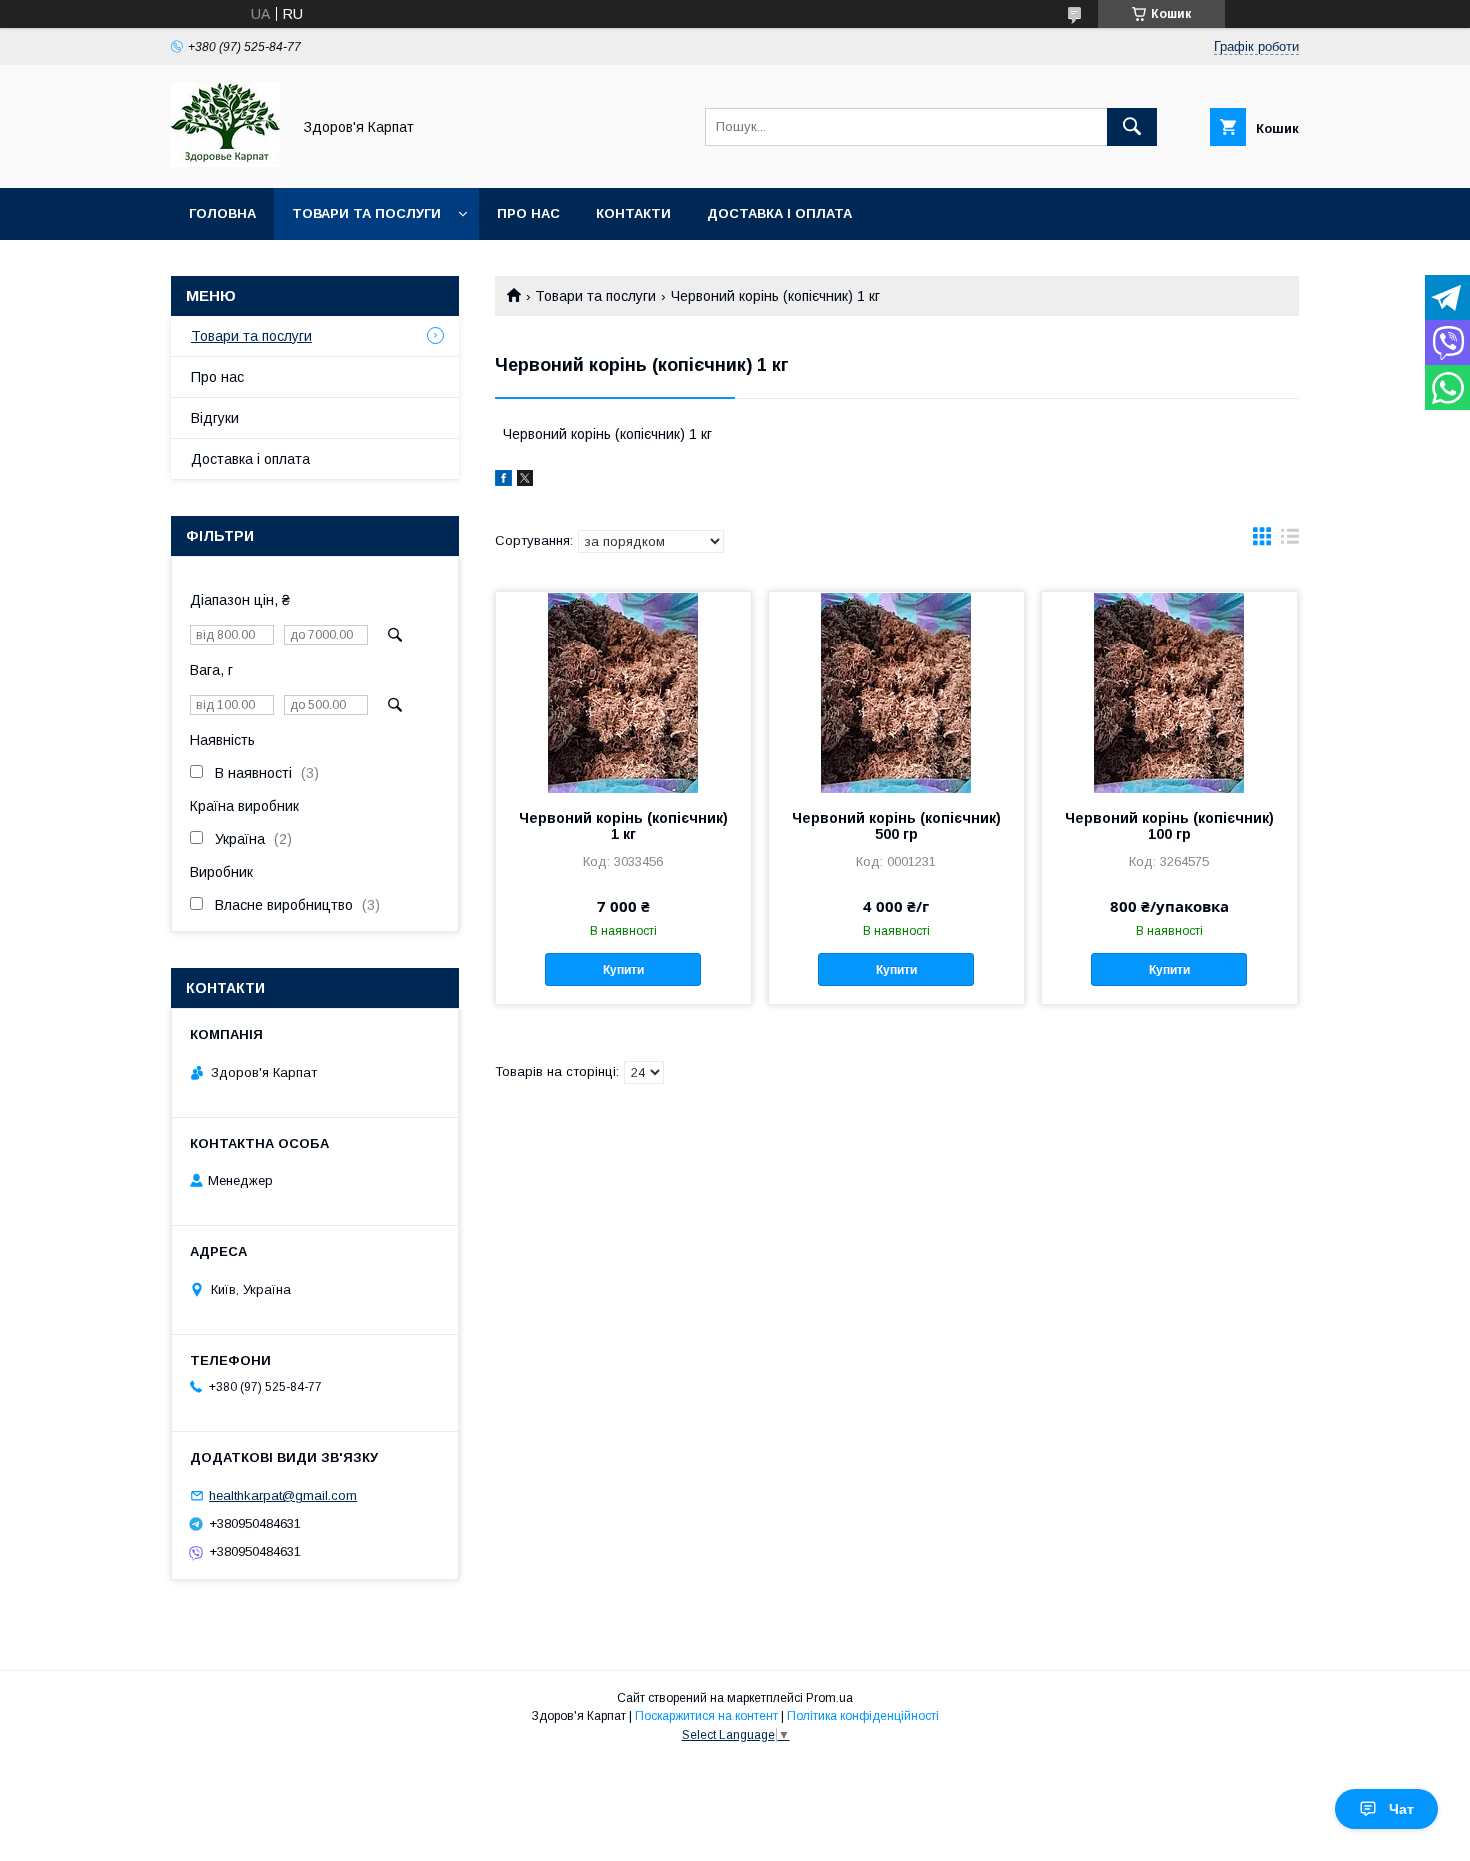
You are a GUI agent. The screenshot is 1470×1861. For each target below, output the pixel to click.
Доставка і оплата (779, 213)
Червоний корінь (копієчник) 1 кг (623, 826)
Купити (623, 970)
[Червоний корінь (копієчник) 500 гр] (896, 692)
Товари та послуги (366, 213)
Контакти (633, 213)
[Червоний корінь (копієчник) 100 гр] (1169, 692)
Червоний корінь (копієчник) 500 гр (896, 826)
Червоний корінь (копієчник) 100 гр (1169, 826)
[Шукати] (1132, 127)
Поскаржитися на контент (706, 1716)
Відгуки (215, 418)
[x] (525, 481)
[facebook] (503, 481)
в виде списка (1290, 541)
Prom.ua (829, 1698)
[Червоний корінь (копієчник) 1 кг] (623, 692)
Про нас (528, 213)
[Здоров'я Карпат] (225, 162)
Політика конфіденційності (863, 1716)
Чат (1401, 1809)
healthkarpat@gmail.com (283, 1495)
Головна (222, 213)
